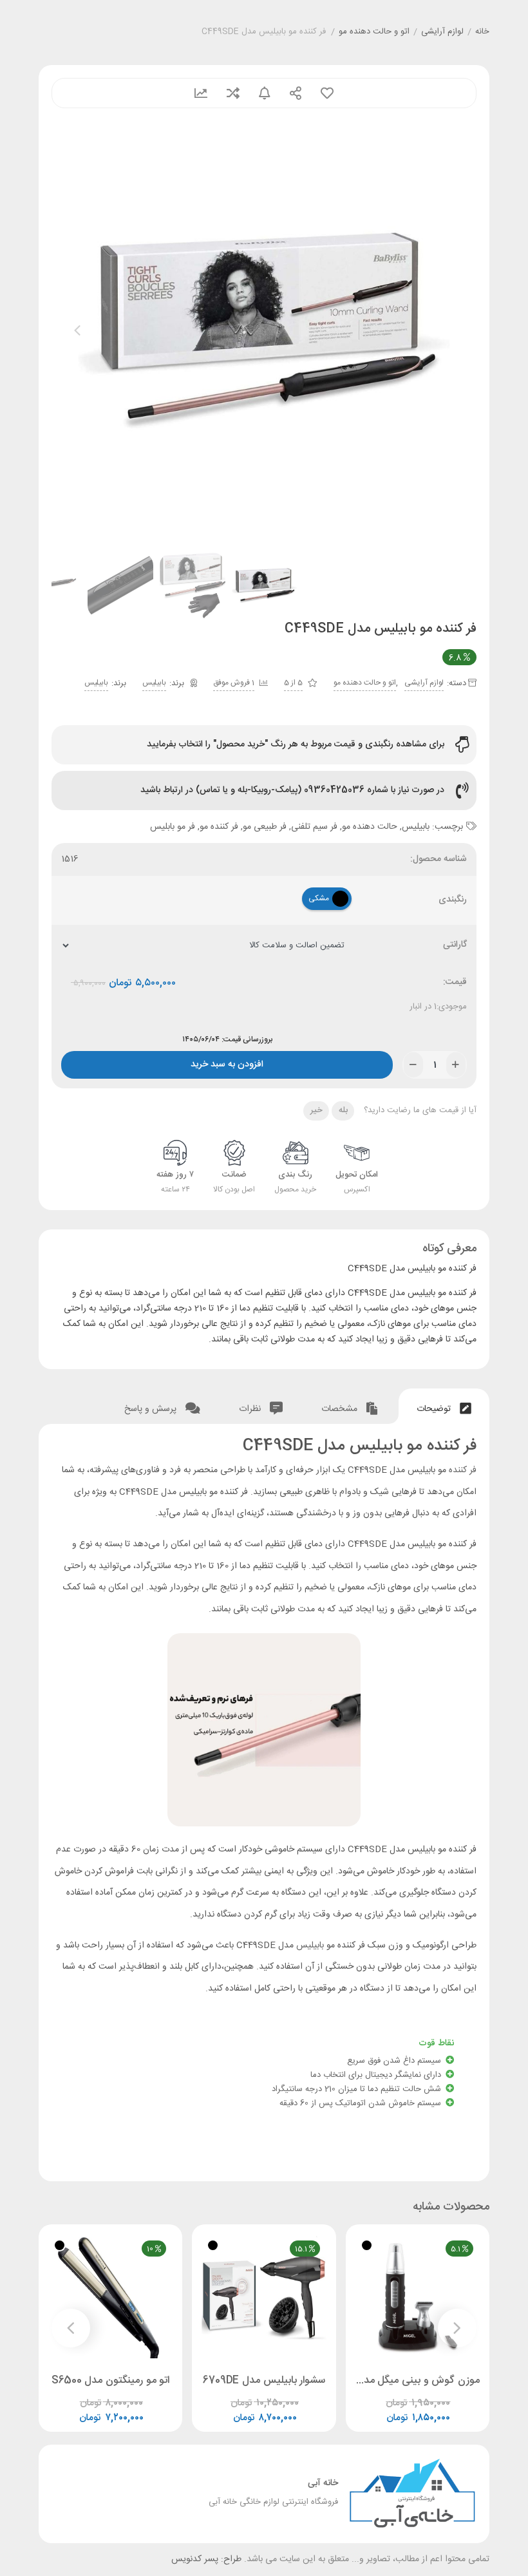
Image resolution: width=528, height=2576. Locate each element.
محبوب (327, 93)
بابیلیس (154, 683)
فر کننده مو (219, 827)
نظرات (251, 1409)
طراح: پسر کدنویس (206, 2559)
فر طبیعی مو (265, 827)
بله (343, 1110)
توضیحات (435, 1409)
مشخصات (341, 1409)
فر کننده (463, 1470)
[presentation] (77, 330)
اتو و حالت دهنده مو (374, 32)
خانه (482, 32)
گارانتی (455, 945)
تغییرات (201, 93)
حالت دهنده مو (370, 827)
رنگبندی (453, 900)
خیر (316, 1110)
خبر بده (265, 93)
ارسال (296, 93)
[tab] (444, 1406)
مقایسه (233, 93)
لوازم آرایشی (442, 32)
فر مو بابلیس (173, 827)
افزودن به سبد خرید (227, 1062)
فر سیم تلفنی (314, 827)
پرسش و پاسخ (152, 1409)
